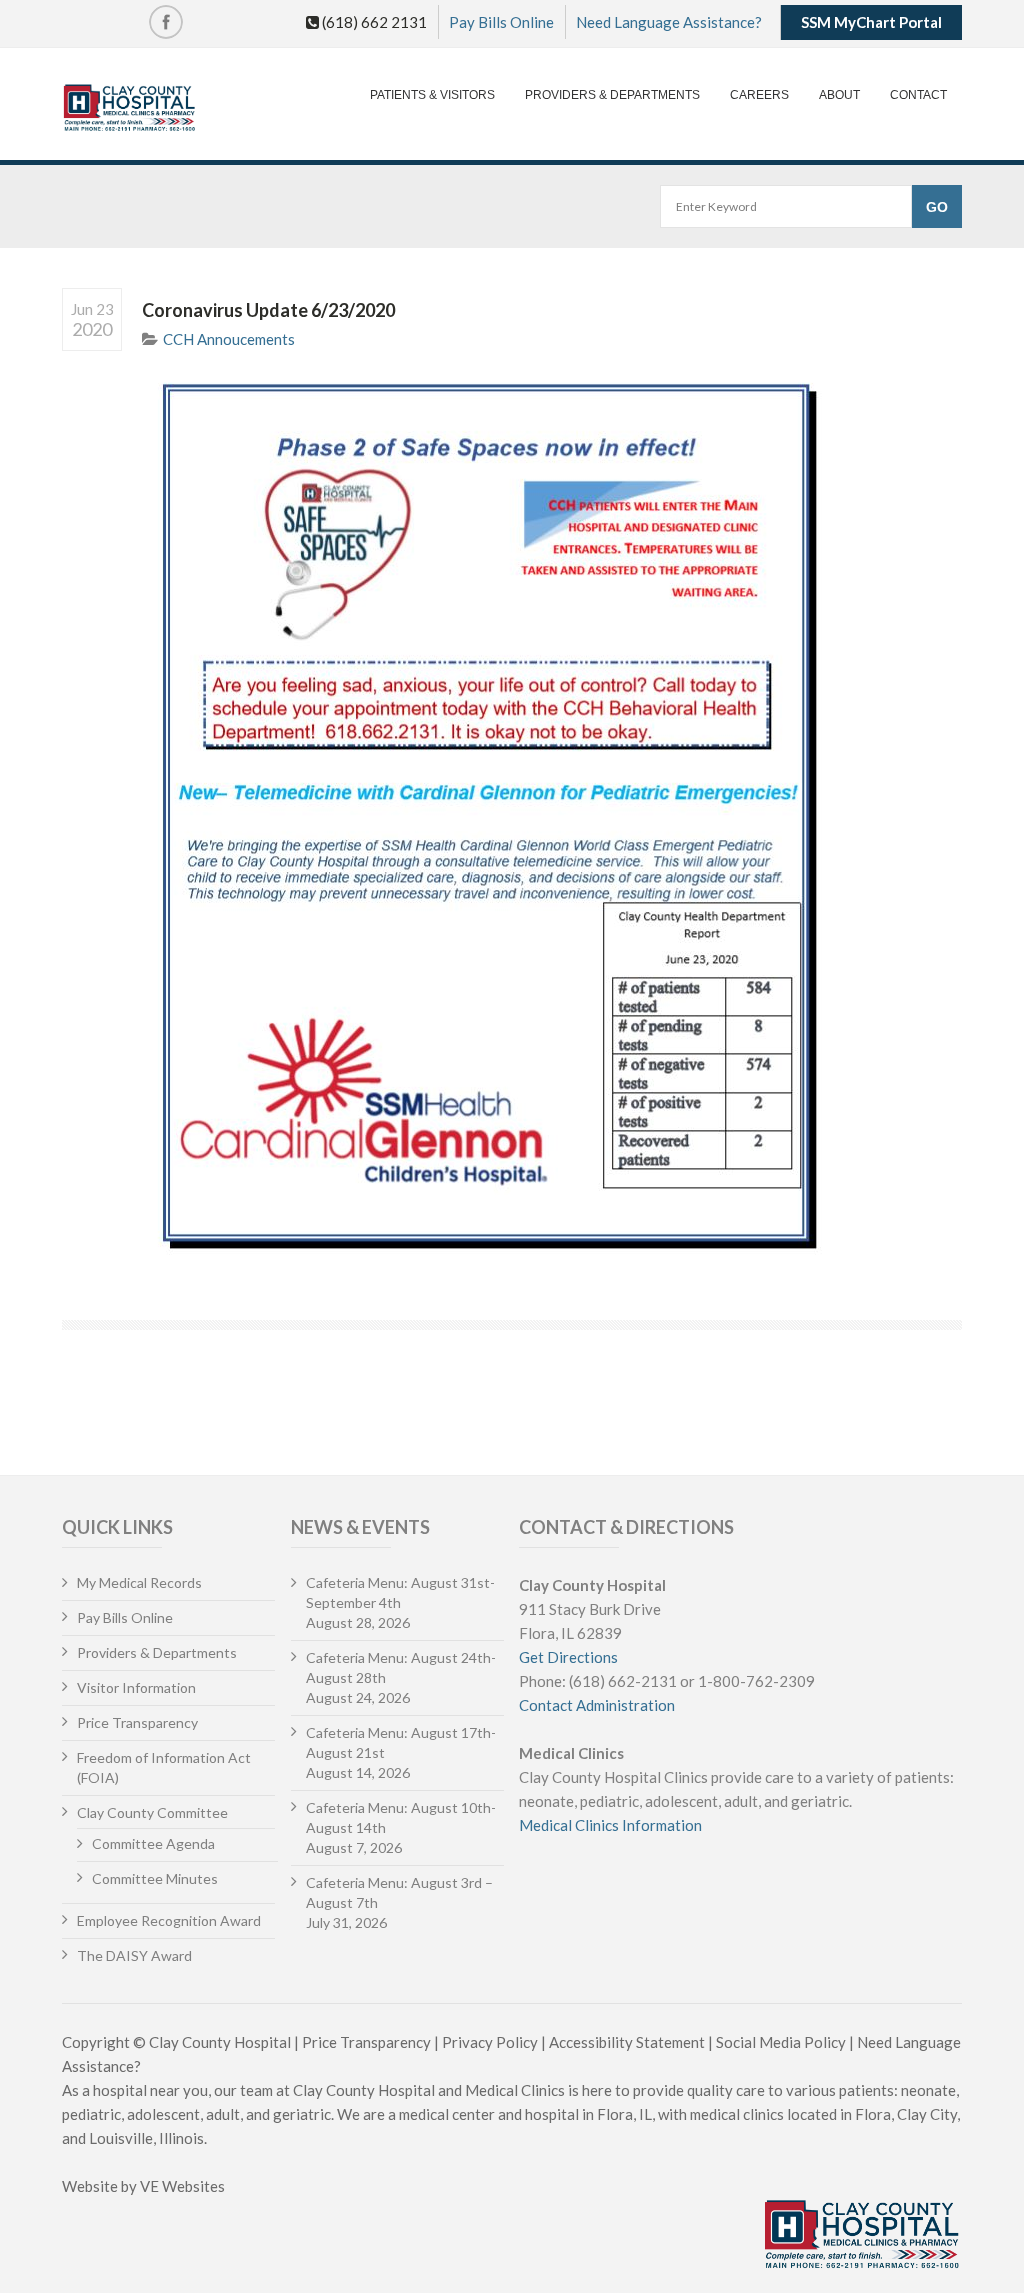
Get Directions (568, 1657)
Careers (759, 95)
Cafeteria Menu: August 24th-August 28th (401, 1667)
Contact (918, 95)
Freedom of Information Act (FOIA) (164, 1767)
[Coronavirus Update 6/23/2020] (552, 817)
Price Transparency (137, 1722)
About (839, 95)
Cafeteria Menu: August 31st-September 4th (400, 1592)
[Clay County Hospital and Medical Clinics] (129, 109)
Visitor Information (136, 1687)
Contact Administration (597, 1705)
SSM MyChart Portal (871, 22)
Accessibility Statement (627, 2042)
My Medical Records (139, 1582)
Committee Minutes (155, 1878)
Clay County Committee (152, 1812)
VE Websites (182, 2186)
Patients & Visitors (432, 95)
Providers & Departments (612, 95)
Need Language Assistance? (669, 22)
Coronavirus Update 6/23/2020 (268, 310)
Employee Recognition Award (169, 1920)
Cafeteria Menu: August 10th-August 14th (401, 1817)
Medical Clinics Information (610, 1825)
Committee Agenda (153, 1843)
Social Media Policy (781, 2042)
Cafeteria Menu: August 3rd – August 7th (399, 1892)
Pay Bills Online (501, 22)
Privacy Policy (490, 2042)
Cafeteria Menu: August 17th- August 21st (401, 1742)
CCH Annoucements (229, 339)
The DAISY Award (134, 1955)
